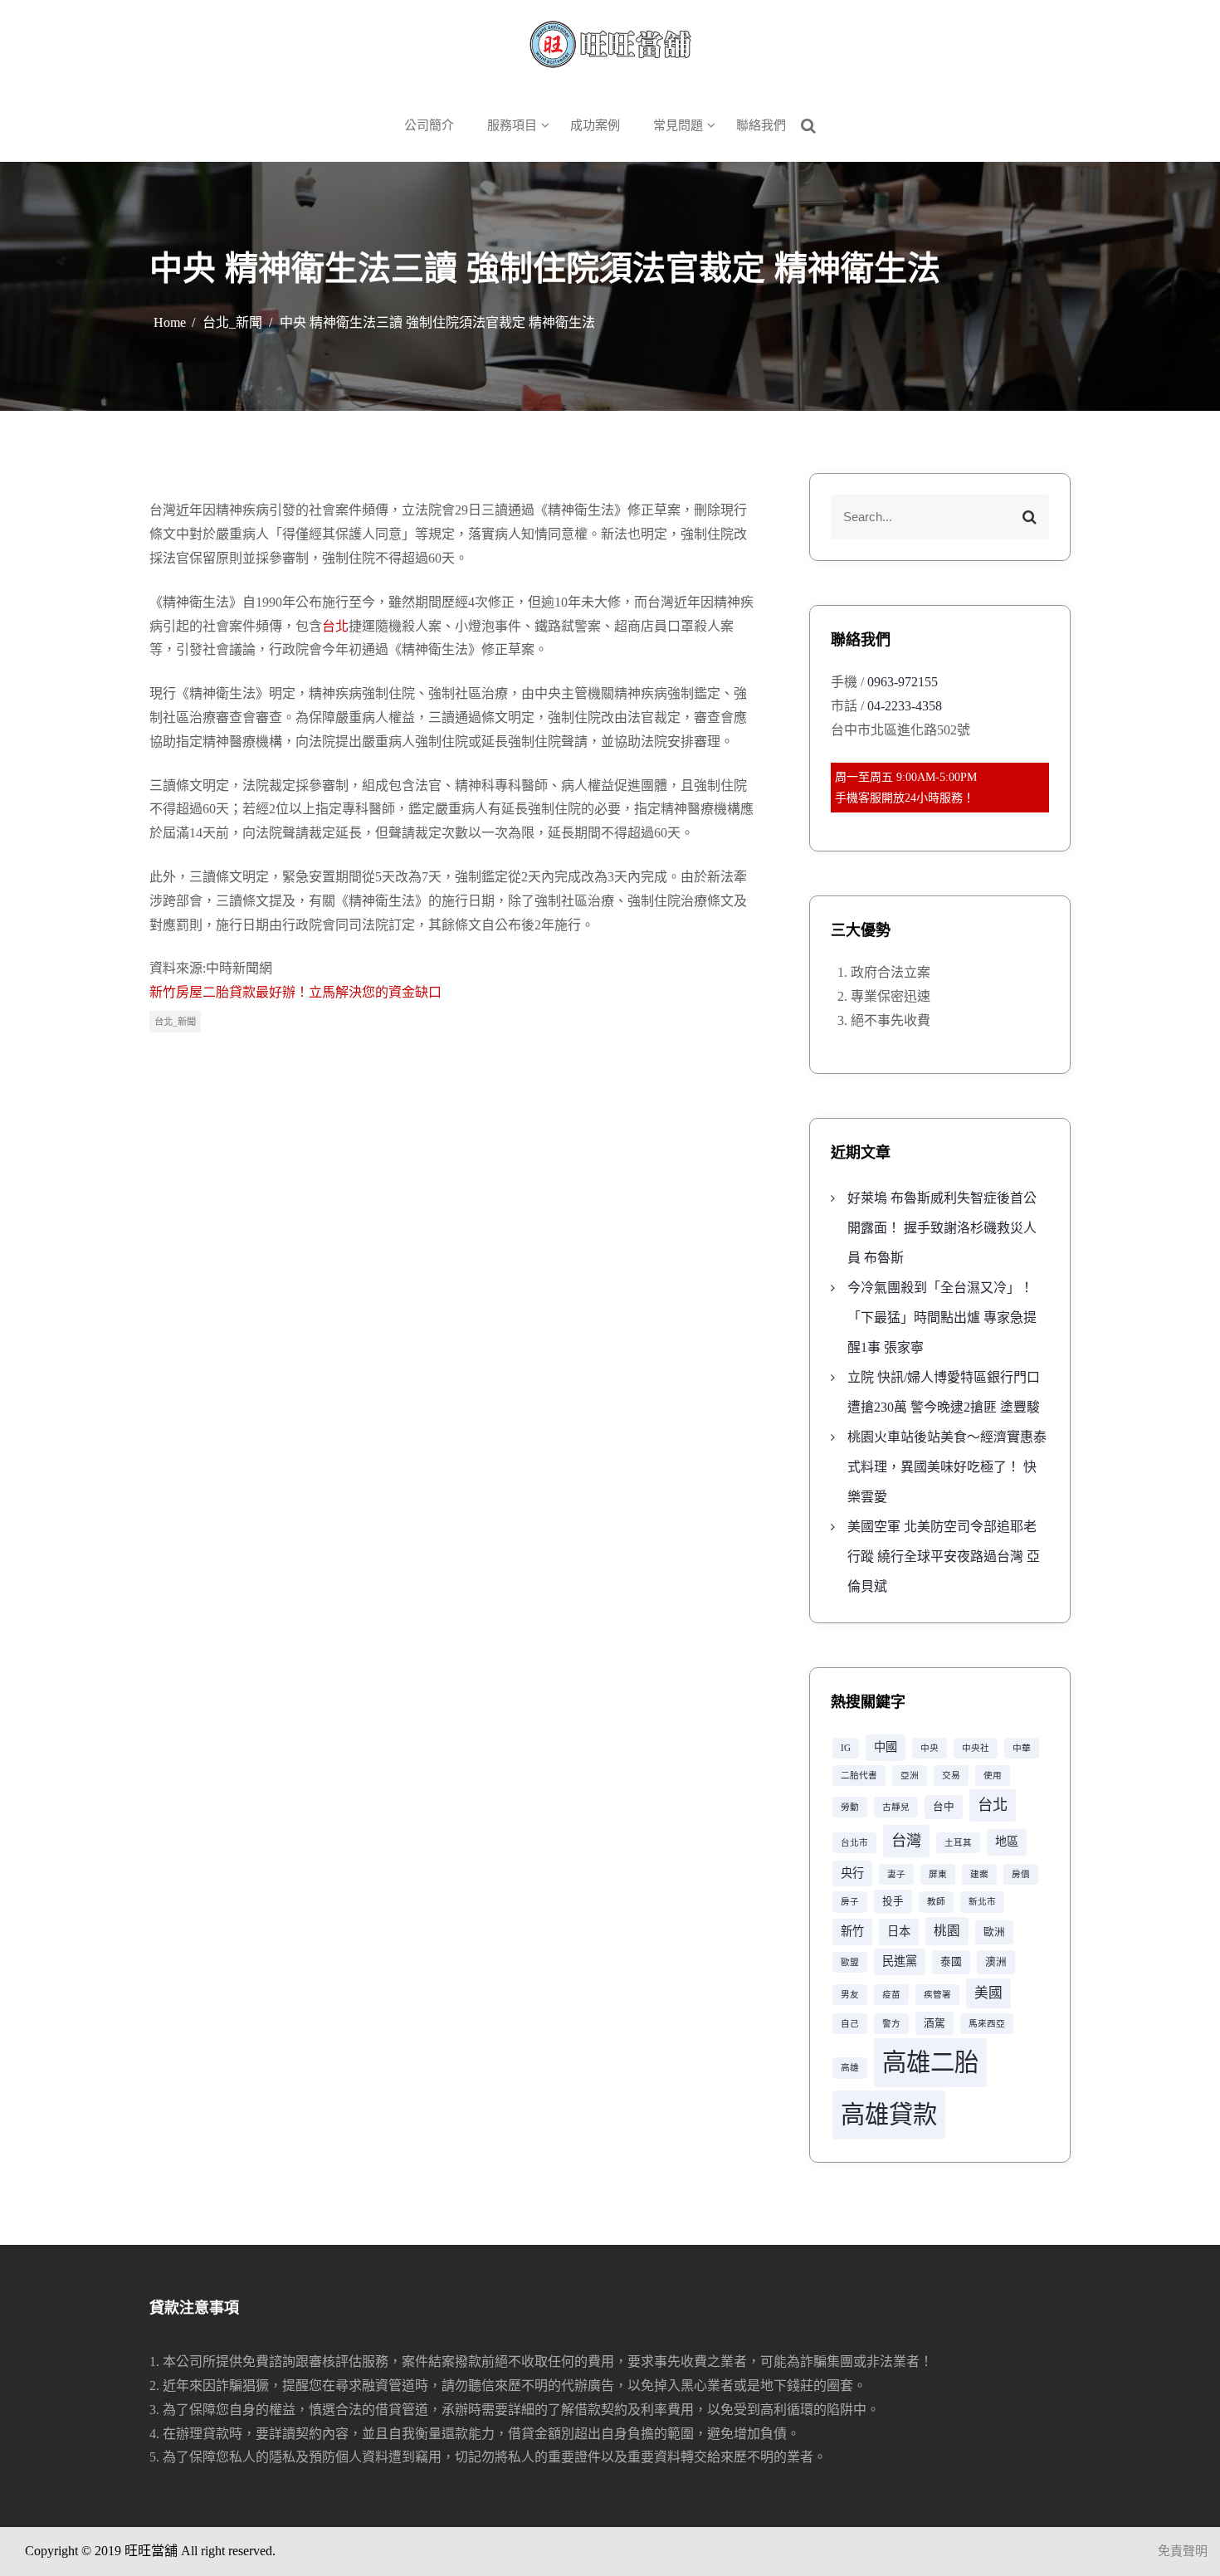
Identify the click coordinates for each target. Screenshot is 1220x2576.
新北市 (982, 1902)
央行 (852, 1873)
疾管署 (937, 1995)
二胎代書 (859, 1776)
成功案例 (595, 125)
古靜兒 (896, 1807)
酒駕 (935, 2023)
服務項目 (512, 125)
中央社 (976, 1748)
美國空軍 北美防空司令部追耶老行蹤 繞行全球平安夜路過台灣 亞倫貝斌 (944, 1556)
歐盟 (850, 1962)
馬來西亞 (987, 2024)
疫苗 (891, 1995)
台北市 (854, 1843)
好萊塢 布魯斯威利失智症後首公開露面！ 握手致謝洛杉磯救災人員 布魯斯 (942, 1228)
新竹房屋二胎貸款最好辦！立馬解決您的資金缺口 (295, 992)
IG (846, 1748)
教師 (936, 1902)
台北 (335, 626)
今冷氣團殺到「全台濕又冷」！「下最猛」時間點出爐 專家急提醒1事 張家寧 (942, 1317)
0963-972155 (903, 682)
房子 (850, 1902)
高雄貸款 (889, 2115)
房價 (1021, 1874)
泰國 (951, 1962)
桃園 (947, 1931)
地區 (1007, 1842)
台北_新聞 (175, 1022)
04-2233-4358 (905, 706)
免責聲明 (1183, 2551)
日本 (899, 1931)
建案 (979, 1874)
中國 (886, 1747)
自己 (850, 2024)
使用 (993, 1776)
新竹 (852, 1931)
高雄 (850, 2068)
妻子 (896, 1874)
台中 (944, 1807)
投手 (893, 1901)
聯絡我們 (761, 125)
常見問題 (678, 125)
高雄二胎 (930, 2062)
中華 (1022, 1748)
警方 (891, 2024)
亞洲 (910, 1776)
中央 (930, 1748)
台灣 (906, 1841)
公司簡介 (429, 125)
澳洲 (996, 1962)
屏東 (938, 1874)
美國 (988, 1993)
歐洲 (994, 1932)
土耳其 (958, 1843)
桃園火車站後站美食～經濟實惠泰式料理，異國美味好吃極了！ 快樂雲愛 (947, 1467)
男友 (850, 1995)
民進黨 (900, 1961)
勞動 (850, 1807)
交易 (951, 1776)
